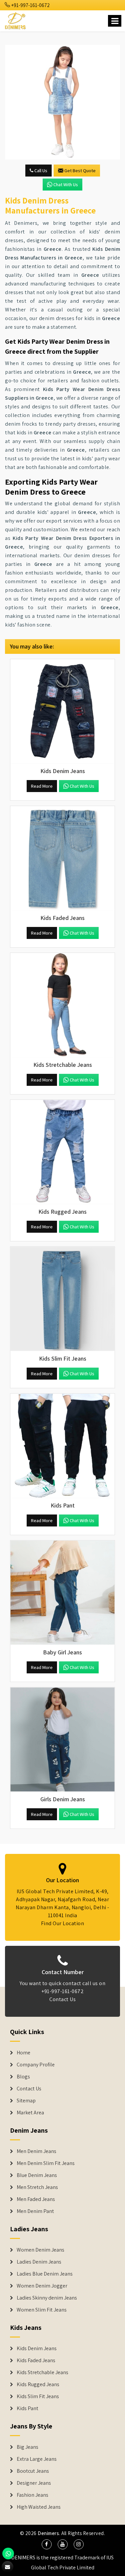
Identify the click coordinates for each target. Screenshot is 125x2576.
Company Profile (36, 2065)
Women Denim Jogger (42, 2286)
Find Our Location (63, 1923)
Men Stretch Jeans (37, 2187)
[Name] (115, 21)
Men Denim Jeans (36, 2151)
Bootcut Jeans (33, 2471)
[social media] (47, 2544)
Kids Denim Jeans (37, 2349)
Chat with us (66, 185)
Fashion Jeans (32, 2495)
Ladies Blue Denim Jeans (45, 2274)
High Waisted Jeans (39, 2507)
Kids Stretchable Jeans (42, 2372)
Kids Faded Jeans (36, 2361)
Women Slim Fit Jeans (42, 2310)
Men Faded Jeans (36, 2199)
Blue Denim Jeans (37, 2175)
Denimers (48, 2533)
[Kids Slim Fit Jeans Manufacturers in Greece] (62, 1299)
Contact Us (62, 1999)
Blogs (23, 2077)
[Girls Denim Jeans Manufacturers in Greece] (62, 1739)
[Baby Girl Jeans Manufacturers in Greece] (62, 1593)
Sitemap (26, 2101)
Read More (42, 786)
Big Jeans (27, 2447)
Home (23, 2053)
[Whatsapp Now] (8, 2554)
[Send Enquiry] (62, 102)
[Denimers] (16, 20)
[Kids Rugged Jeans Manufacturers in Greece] (62, 1152)
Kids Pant (27, 2408)
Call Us (40, 171)
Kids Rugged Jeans (38, 2384)
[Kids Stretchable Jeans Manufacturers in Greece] (62, 1005)
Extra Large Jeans (37, 2459)
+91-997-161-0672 (30, 5)
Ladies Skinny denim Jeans (47, 2298)
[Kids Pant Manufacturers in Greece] (62, 1446)
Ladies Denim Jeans (39, 2262)
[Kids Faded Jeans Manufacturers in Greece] (62, 858)
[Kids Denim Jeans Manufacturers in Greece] (62, 711)
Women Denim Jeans (40, 2250)
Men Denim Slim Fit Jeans (46, 2163)
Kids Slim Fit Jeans (38, 2396)
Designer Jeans (34, 2483)
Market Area (30, 2113)
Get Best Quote (80, 171)
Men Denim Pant (35, 2211)
